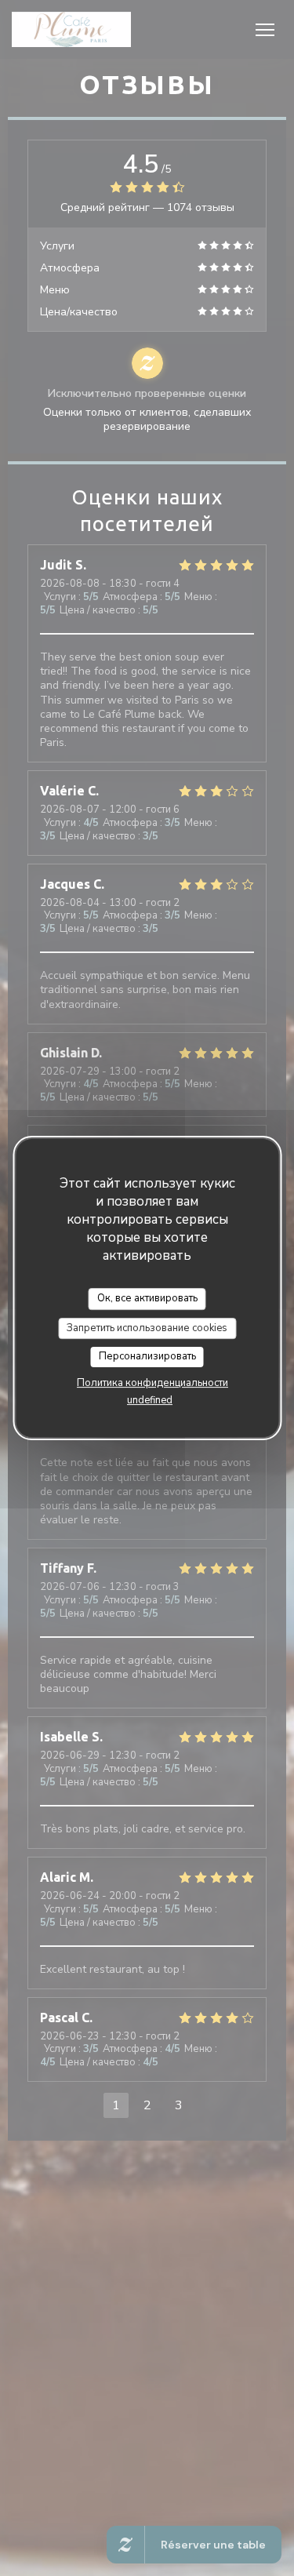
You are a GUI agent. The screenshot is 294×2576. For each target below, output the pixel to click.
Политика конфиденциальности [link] (152, 1383)
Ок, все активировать (147, 1298)
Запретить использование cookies (147, 1328)
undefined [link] (150, 1400)
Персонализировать (147, 1356)
